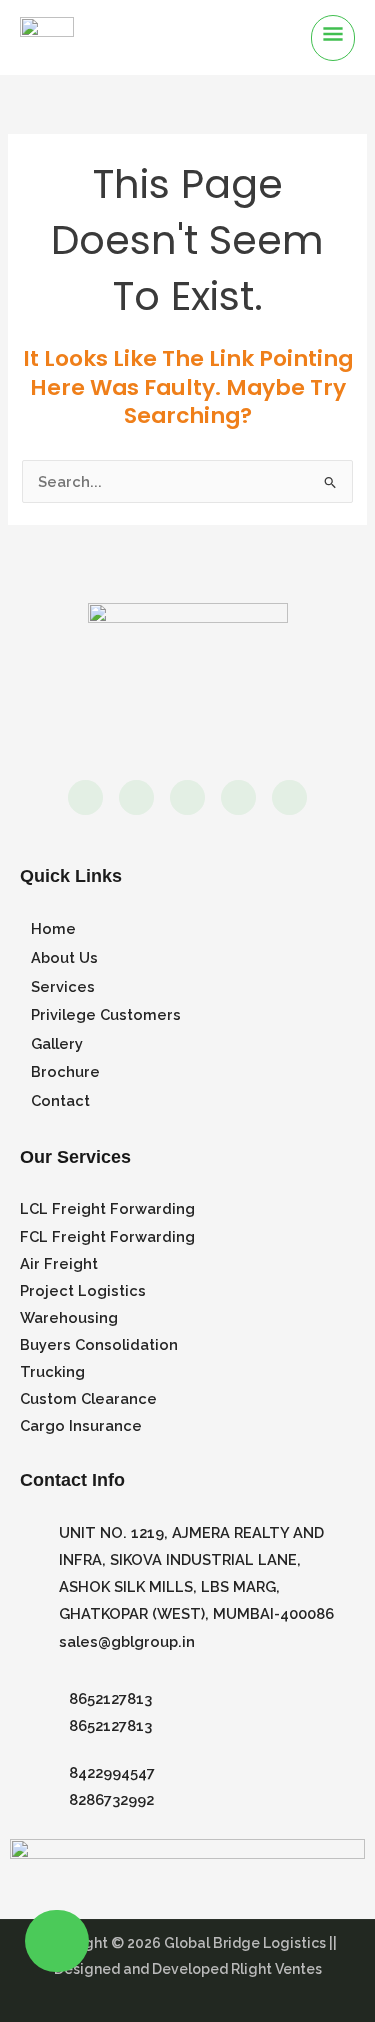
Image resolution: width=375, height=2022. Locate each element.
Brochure (65, 1071)
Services (63, 986)
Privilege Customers (106, 1014)
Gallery (57, 1043)
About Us (64, 957)
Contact (60, 1100)
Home (53, 928)
